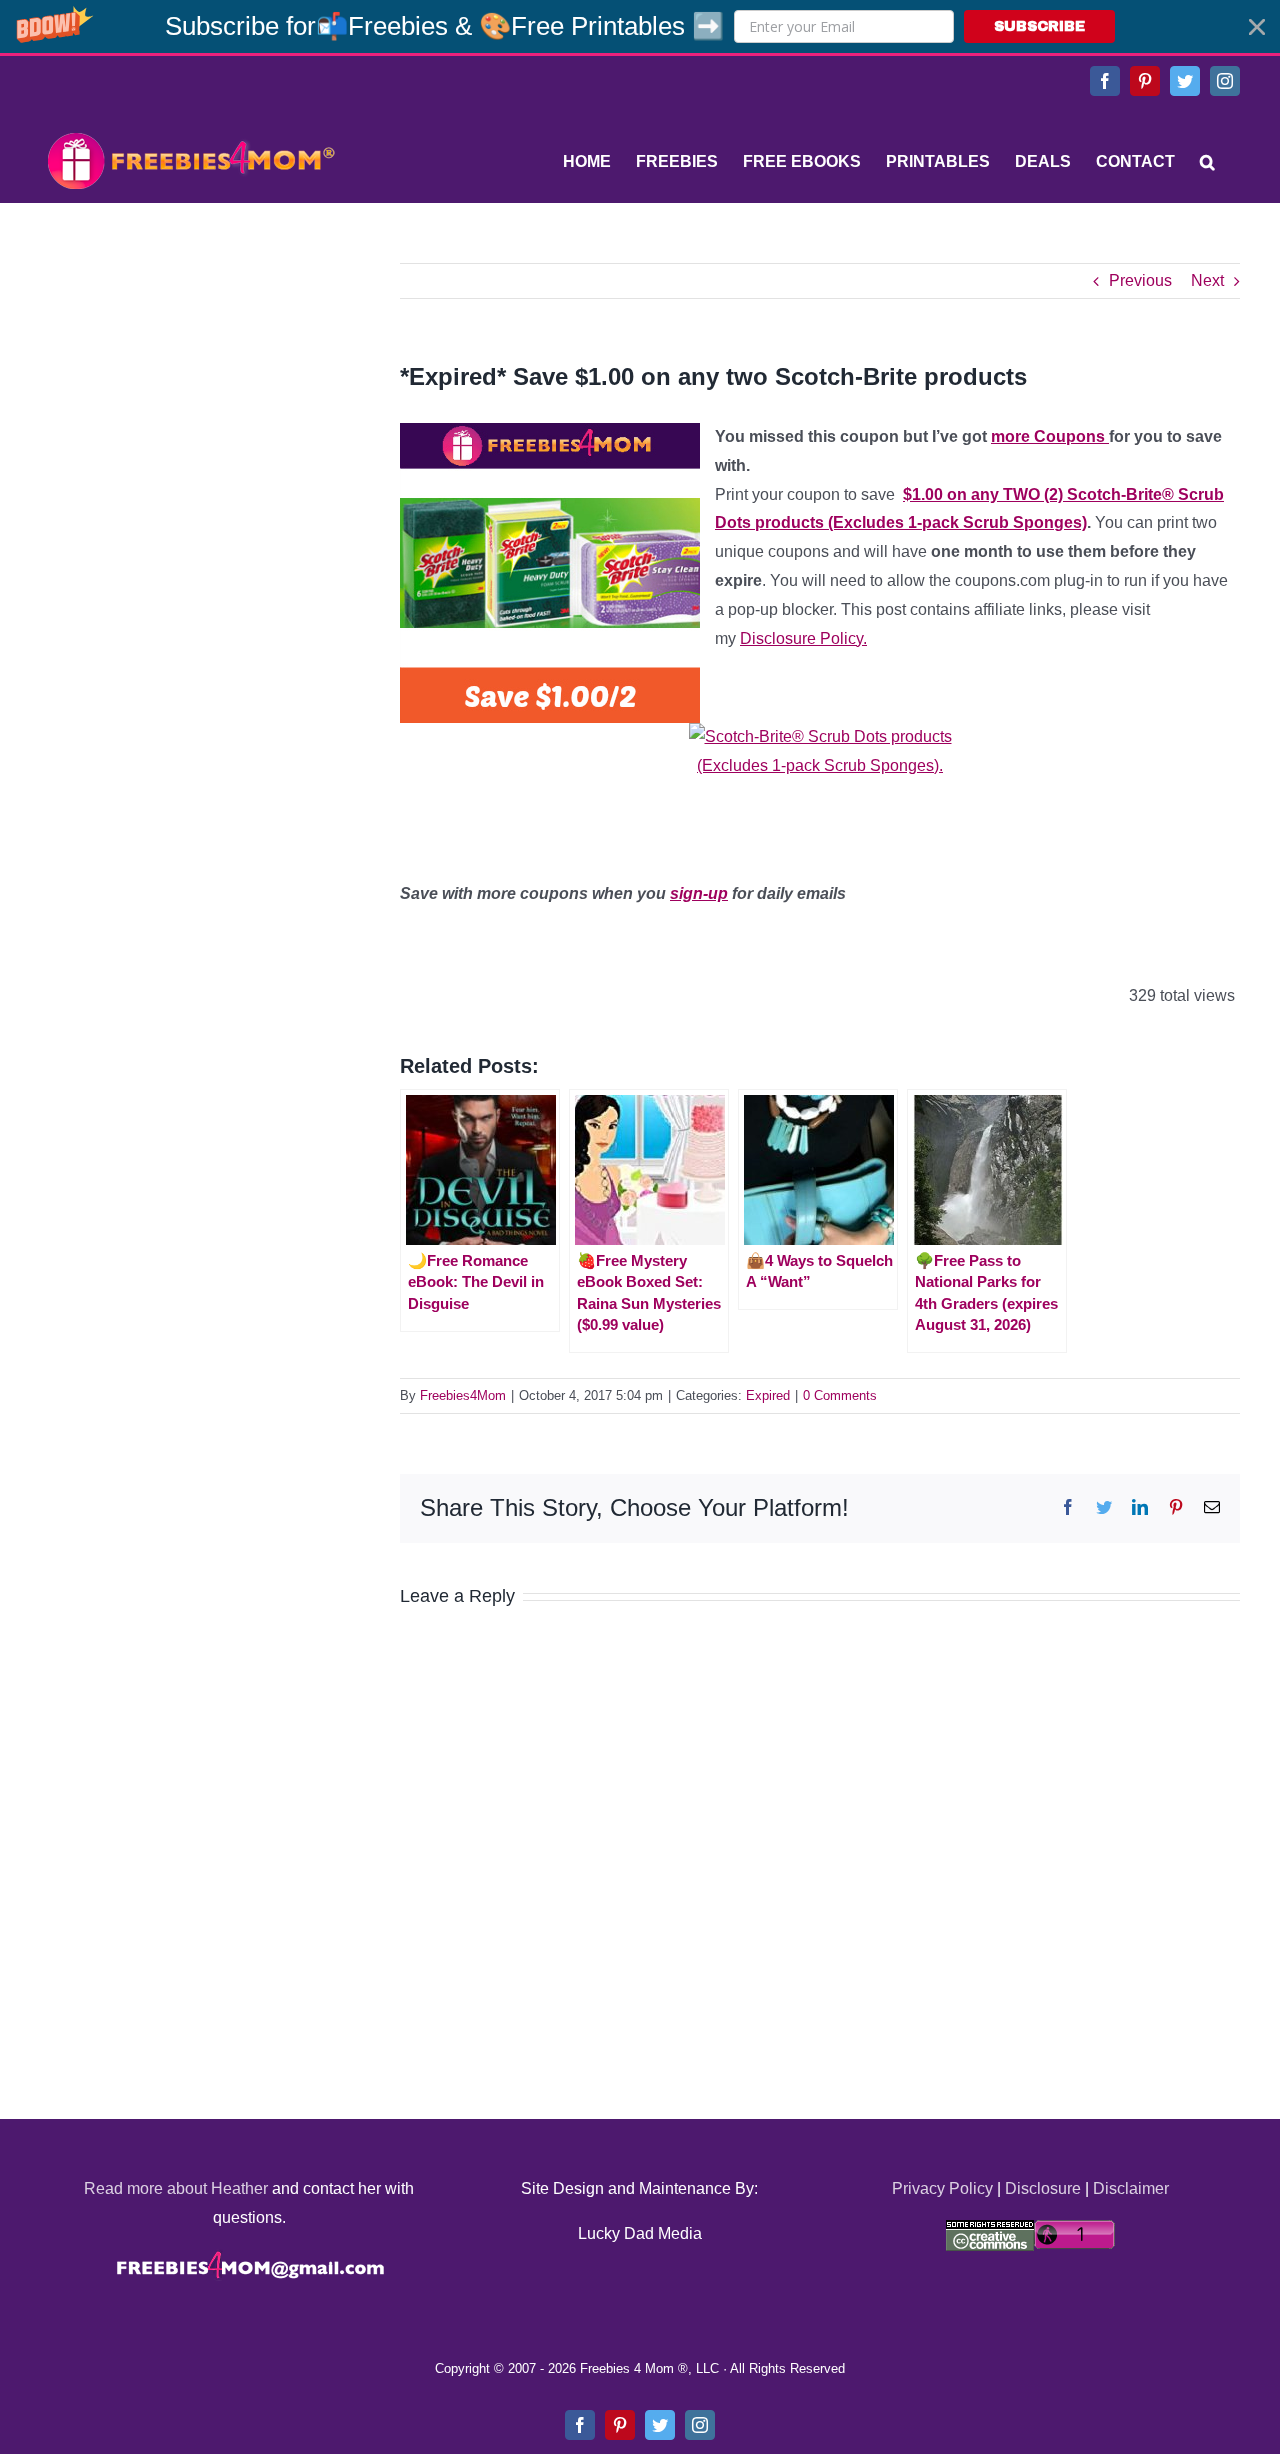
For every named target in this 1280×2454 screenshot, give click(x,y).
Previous (1140, 280)
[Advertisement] (190, 388)
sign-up (699, 893)
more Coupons (1050, 436)
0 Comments (840, 1395)
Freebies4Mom (463, 1395)
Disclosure (1043, 2188)
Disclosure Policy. (803, 638)
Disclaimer (1131, 2188)
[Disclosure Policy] (820, 762)
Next (1207, 280)
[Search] (1207, 162)
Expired (768, 1395)
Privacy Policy (942, 2188)
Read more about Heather (176, 2188)
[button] (640, 26)
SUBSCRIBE (1039, 26)
